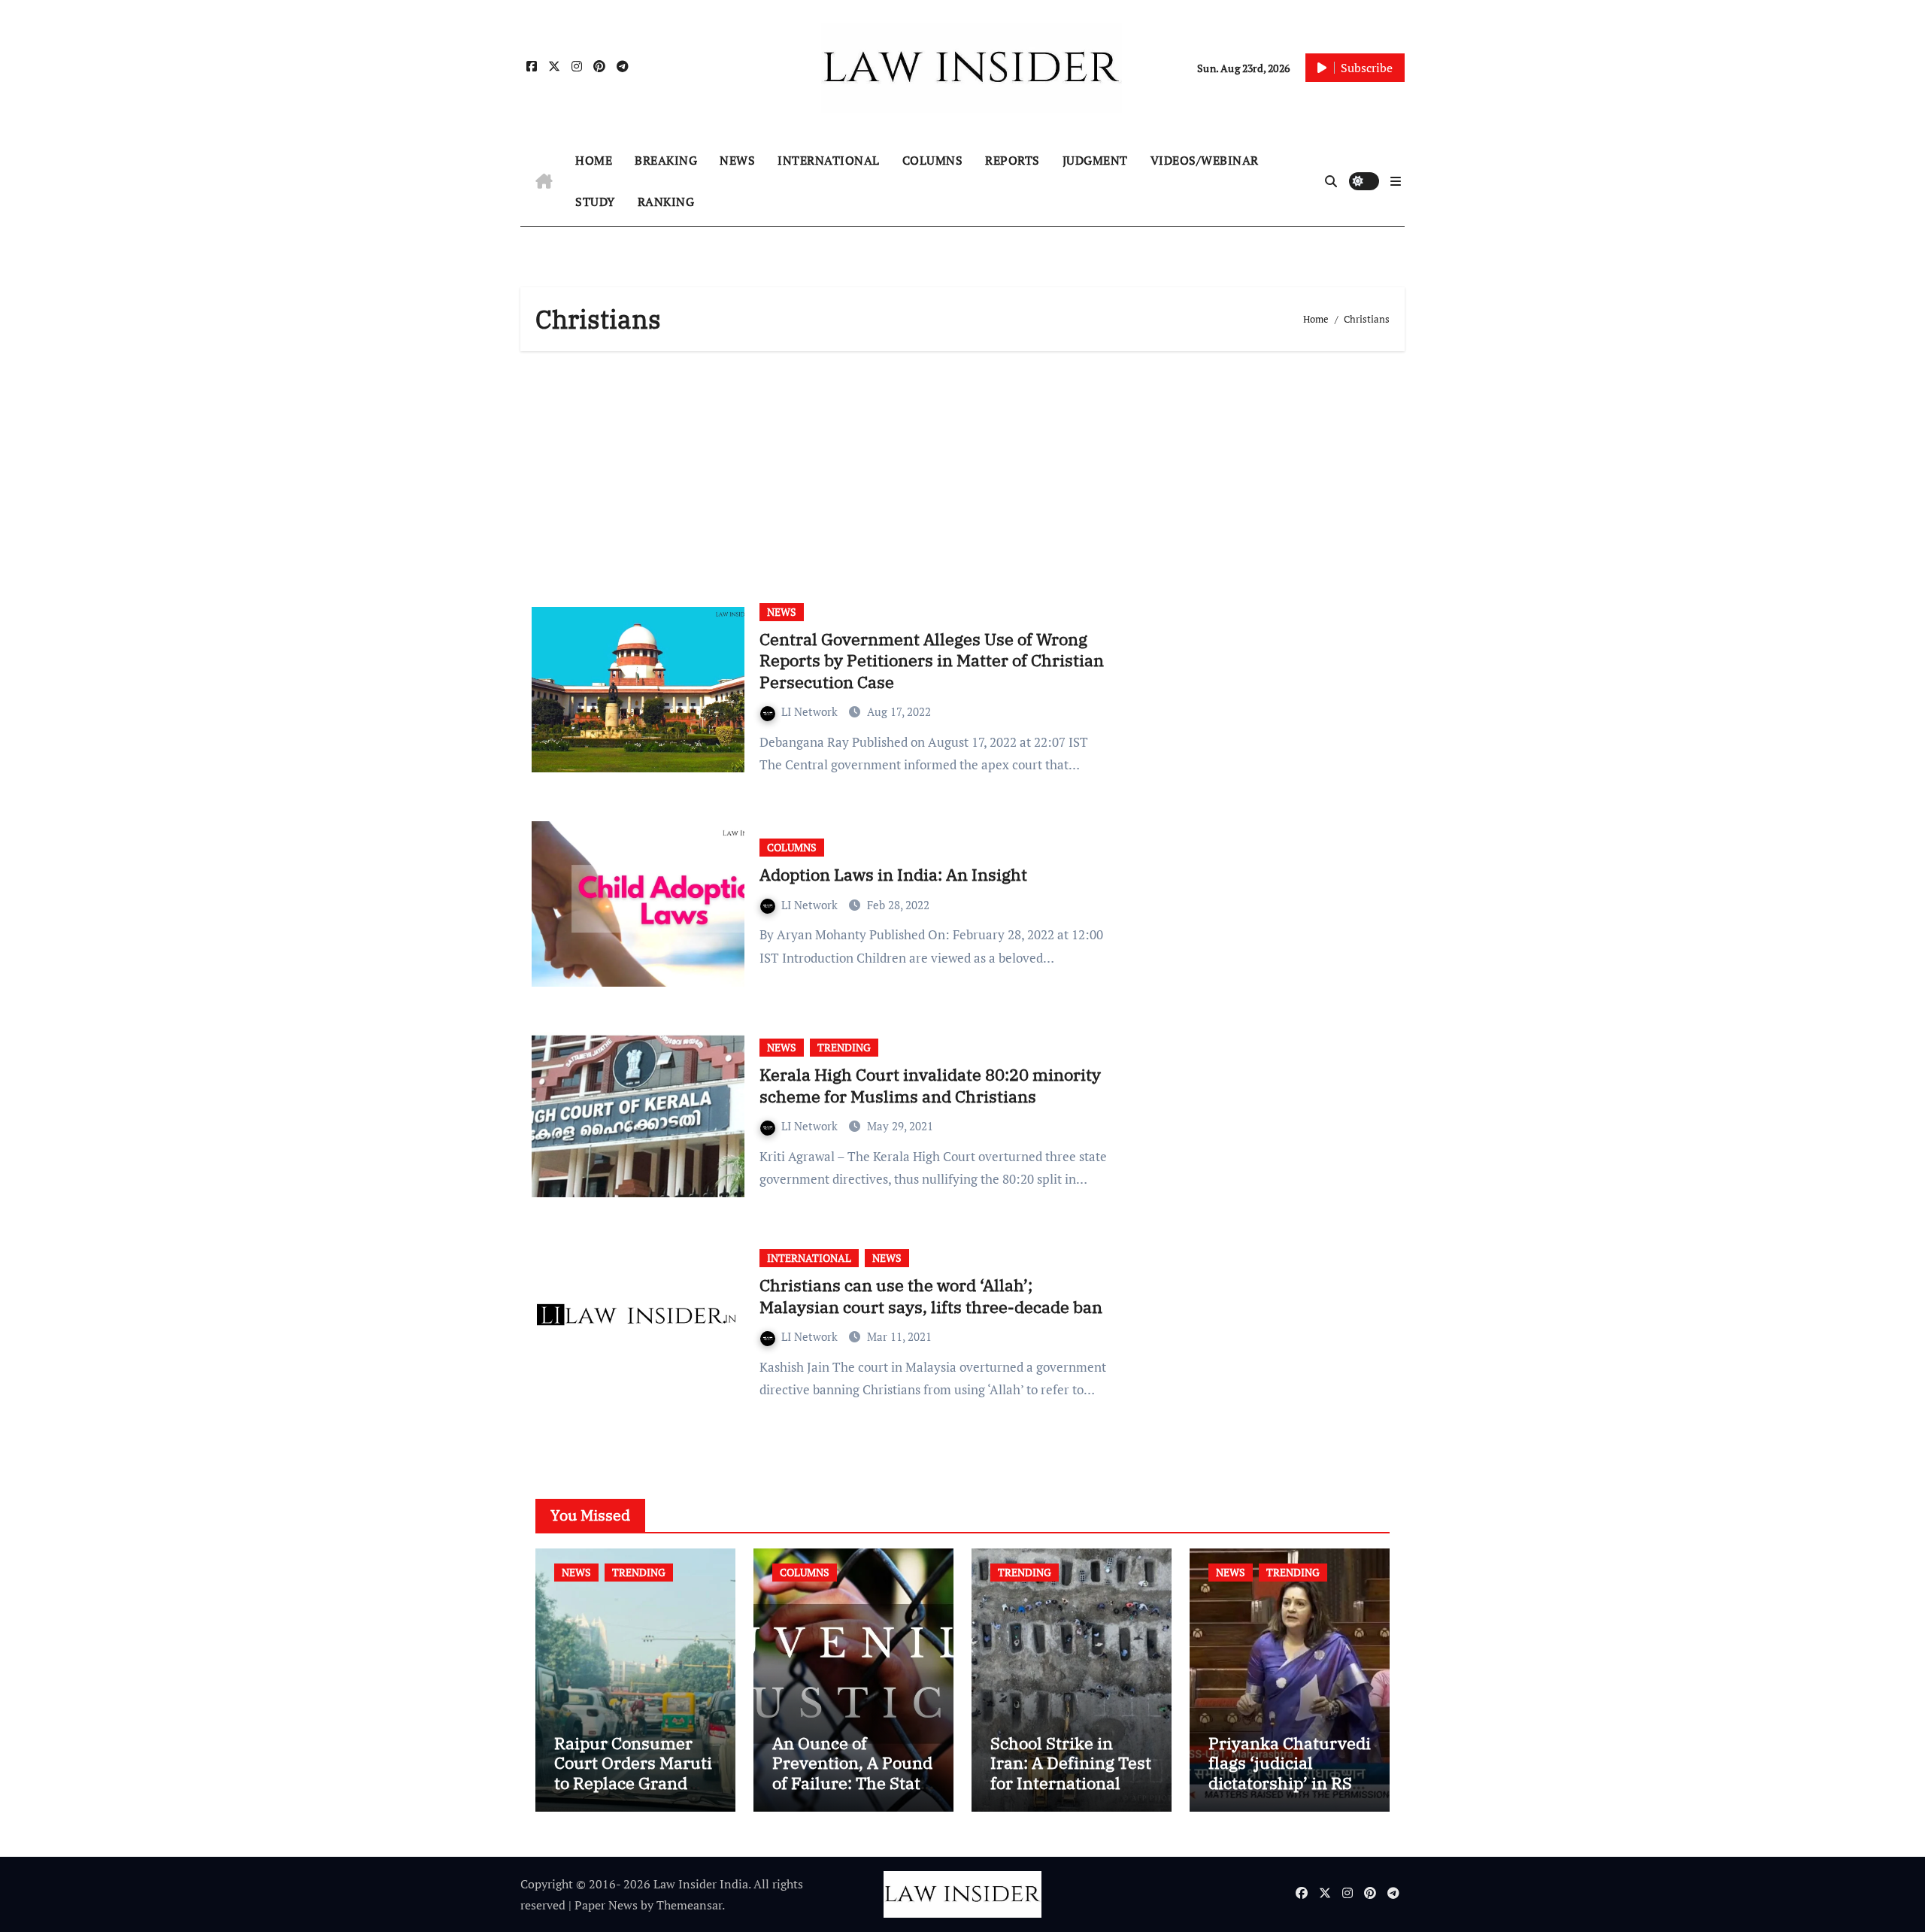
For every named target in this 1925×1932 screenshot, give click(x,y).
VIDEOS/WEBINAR (1205, 160)
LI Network (811, 711)
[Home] (544, 181)
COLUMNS (933, 160)
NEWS (737, 160)
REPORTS (1013, 160)
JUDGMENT (1095, 160)
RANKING (666, 202)
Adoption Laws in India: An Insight (893, 874)
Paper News (606, 1905)
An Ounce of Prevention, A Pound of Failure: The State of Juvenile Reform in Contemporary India (852, 1792)
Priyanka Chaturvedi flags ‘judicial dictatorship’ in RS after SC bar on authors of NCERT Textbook (1290, 1792)
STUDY (595, 202)
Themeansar (689, 1905)
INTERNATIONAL (829, 160)
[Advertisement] (965, 472)
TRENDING (844, 1047)
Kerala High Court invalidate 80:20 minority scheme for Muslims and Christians (930, 1085)
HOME (594, 160)
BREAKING (666, 160)
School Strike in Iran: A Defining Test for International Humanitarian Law (1071, 1773)
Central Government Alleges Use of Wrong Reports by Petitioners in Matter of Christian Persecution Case (932, 660)
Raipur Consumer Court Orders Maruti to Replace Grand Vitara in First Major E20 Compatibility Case (633, 1792)
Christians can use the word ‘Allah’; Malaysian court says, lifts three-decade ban (931, 1296)
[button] (1396, 181)
